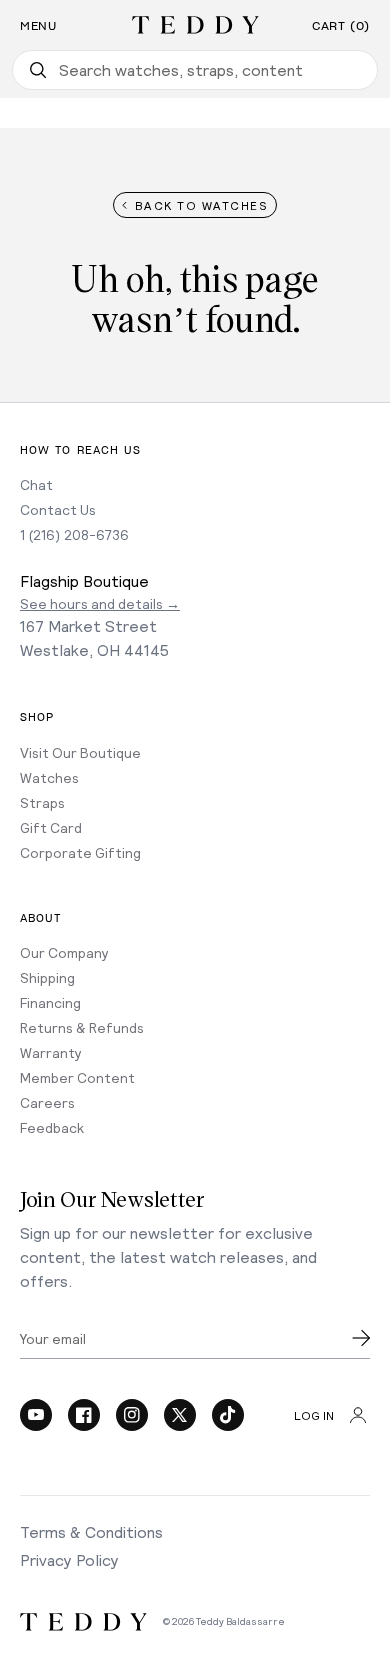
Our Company (64, 952)
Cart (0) (341, 26)
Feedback (52, 1127)
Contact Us (58, 509)
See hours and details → (100, 603)
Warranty (51, 1052)
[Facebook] (84, 1415)
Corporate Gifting (80, 852)
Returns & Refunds (82, 1027)
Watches (49, 777)
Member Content (77, 1077)
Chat (36, 484)
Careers (47, 1102)
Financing (50, 1002)
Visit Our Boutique (80, 752)
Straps (42, 802)
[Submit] (361, 1338)
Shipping (47, 977)
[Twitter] (180, 1415)
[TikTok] (228, 1415)
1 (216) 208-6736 (74, 534)
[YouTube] (36, 1415)
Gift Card (51, 827)
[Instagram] (132, 1415)
